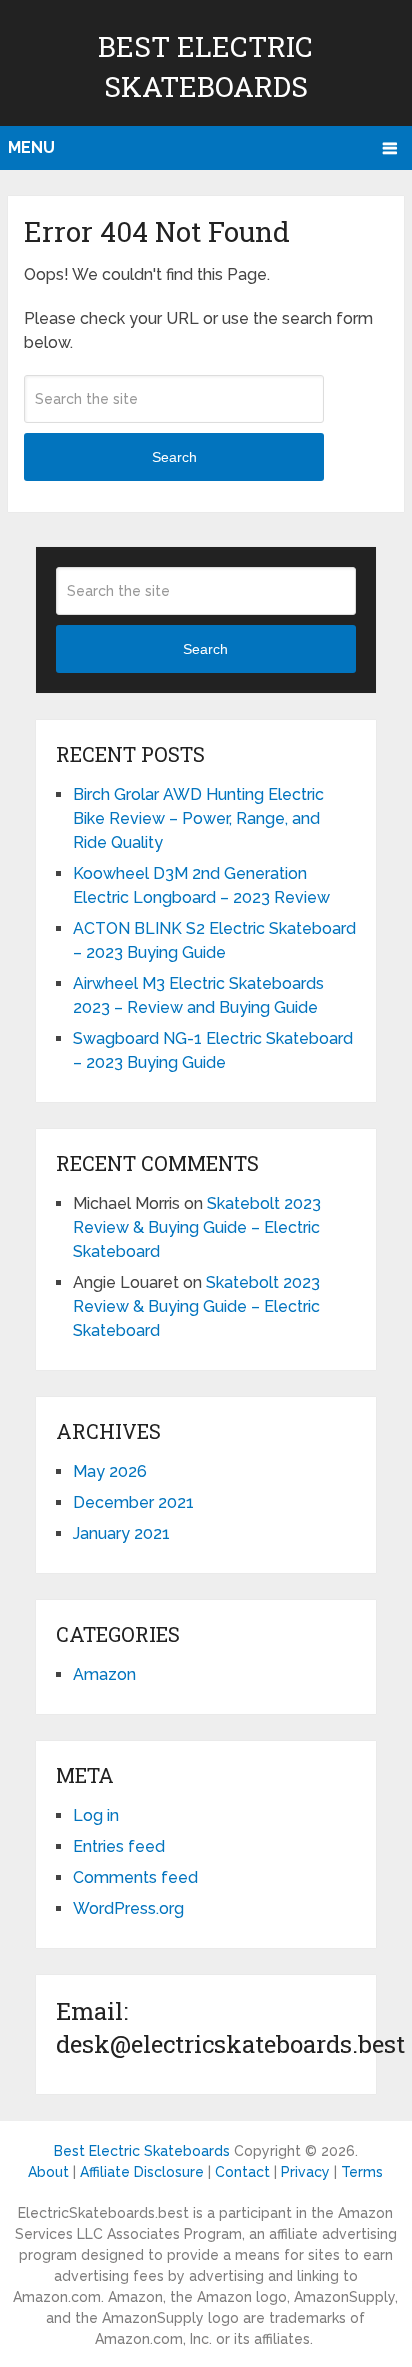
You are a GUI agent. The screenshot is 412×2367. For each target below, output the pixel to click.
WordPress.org (128, 1908)
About (48, 2172)
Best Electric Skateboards (142, 2151)
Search (174, 457)
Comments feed (135, 1877)
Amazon (104, 1674)
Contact (242, 2172)
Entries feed (119, 1846)
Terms (362, 2172)
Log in (96, 1815)
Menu (31, 147)
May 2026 (110, 1471)
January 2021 (121, 1533)
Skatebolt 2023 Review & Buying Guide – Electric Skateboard (197, 1227)
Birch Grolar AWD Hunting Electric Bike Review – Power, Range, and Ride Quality (198, 818)
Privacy (305, 2172)
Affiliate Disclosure (142, 2172)
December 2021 (133, 1502)
